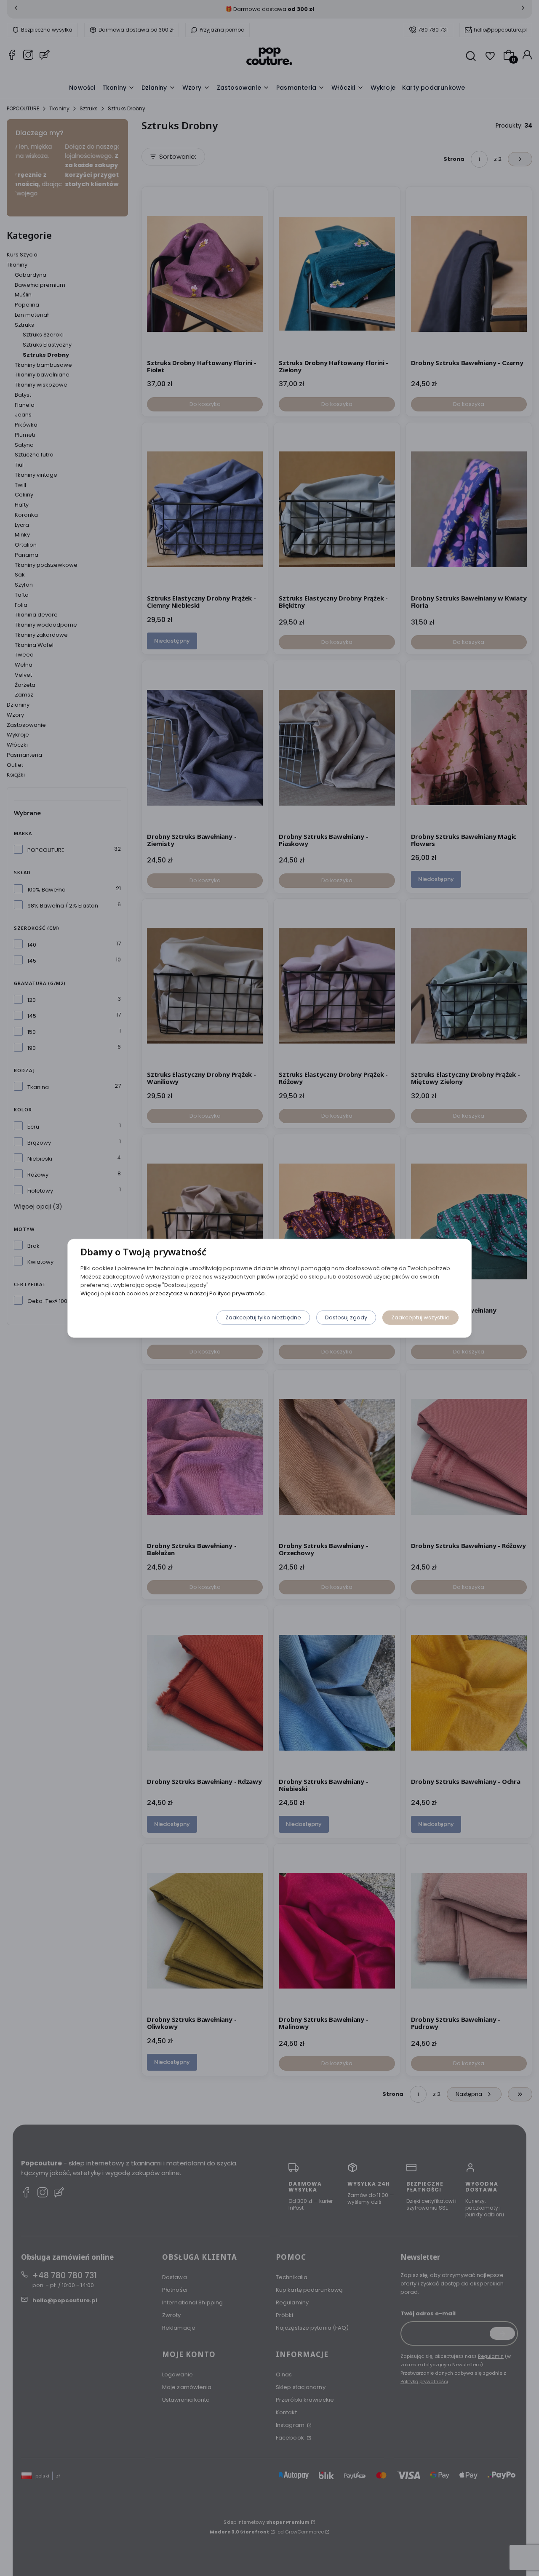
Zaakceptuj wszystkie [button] (420, 1317)
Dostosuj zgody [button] (346, 1317)
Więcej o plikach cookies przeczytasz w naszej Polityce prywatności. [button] (174, 1293)
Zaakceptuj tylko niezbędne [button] (263, 1317)
